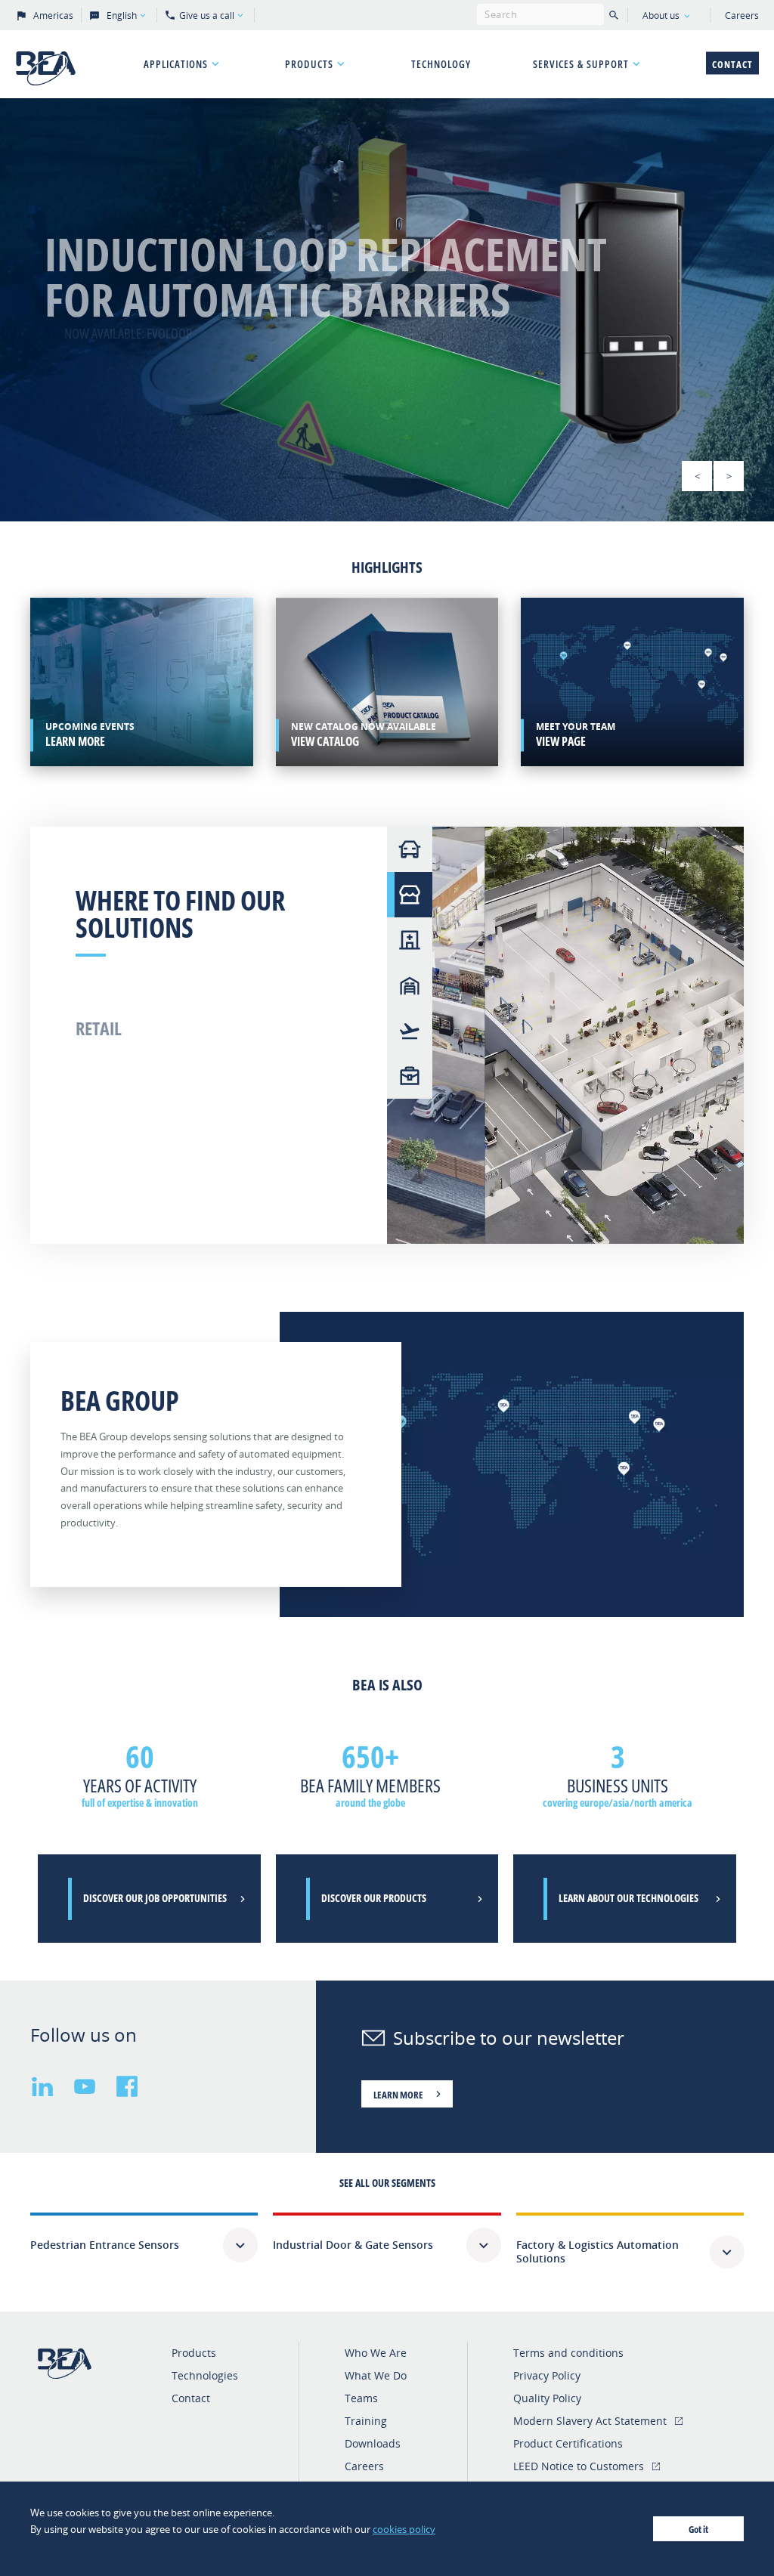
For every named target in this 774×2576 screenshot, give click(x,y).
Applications (176, 64)
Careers (742, 15)
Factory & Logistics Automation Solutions (598, 2251)
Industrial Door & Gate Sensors (353, 2245)
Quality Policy (547, 2398)
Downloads (373, 2443)
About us (661, 15)
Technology (441, 64)
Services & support (581, 64)
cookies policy (404, 2529)
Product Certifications (568, 2443)
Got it (698, 2529)
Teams (361, 2398)
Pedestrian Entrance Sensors (105, 2245)
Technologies (205, 2375)
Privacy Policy (547, 2375)
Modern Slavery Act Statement (590, 2421)
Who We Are (376, 2353)
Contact (732, 64)
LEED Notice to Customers (579, 2466)
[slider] (387, 310)
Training (366, 2421)
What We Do (376, 2375)
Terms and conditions (568, 2353)
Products (309, 64)
